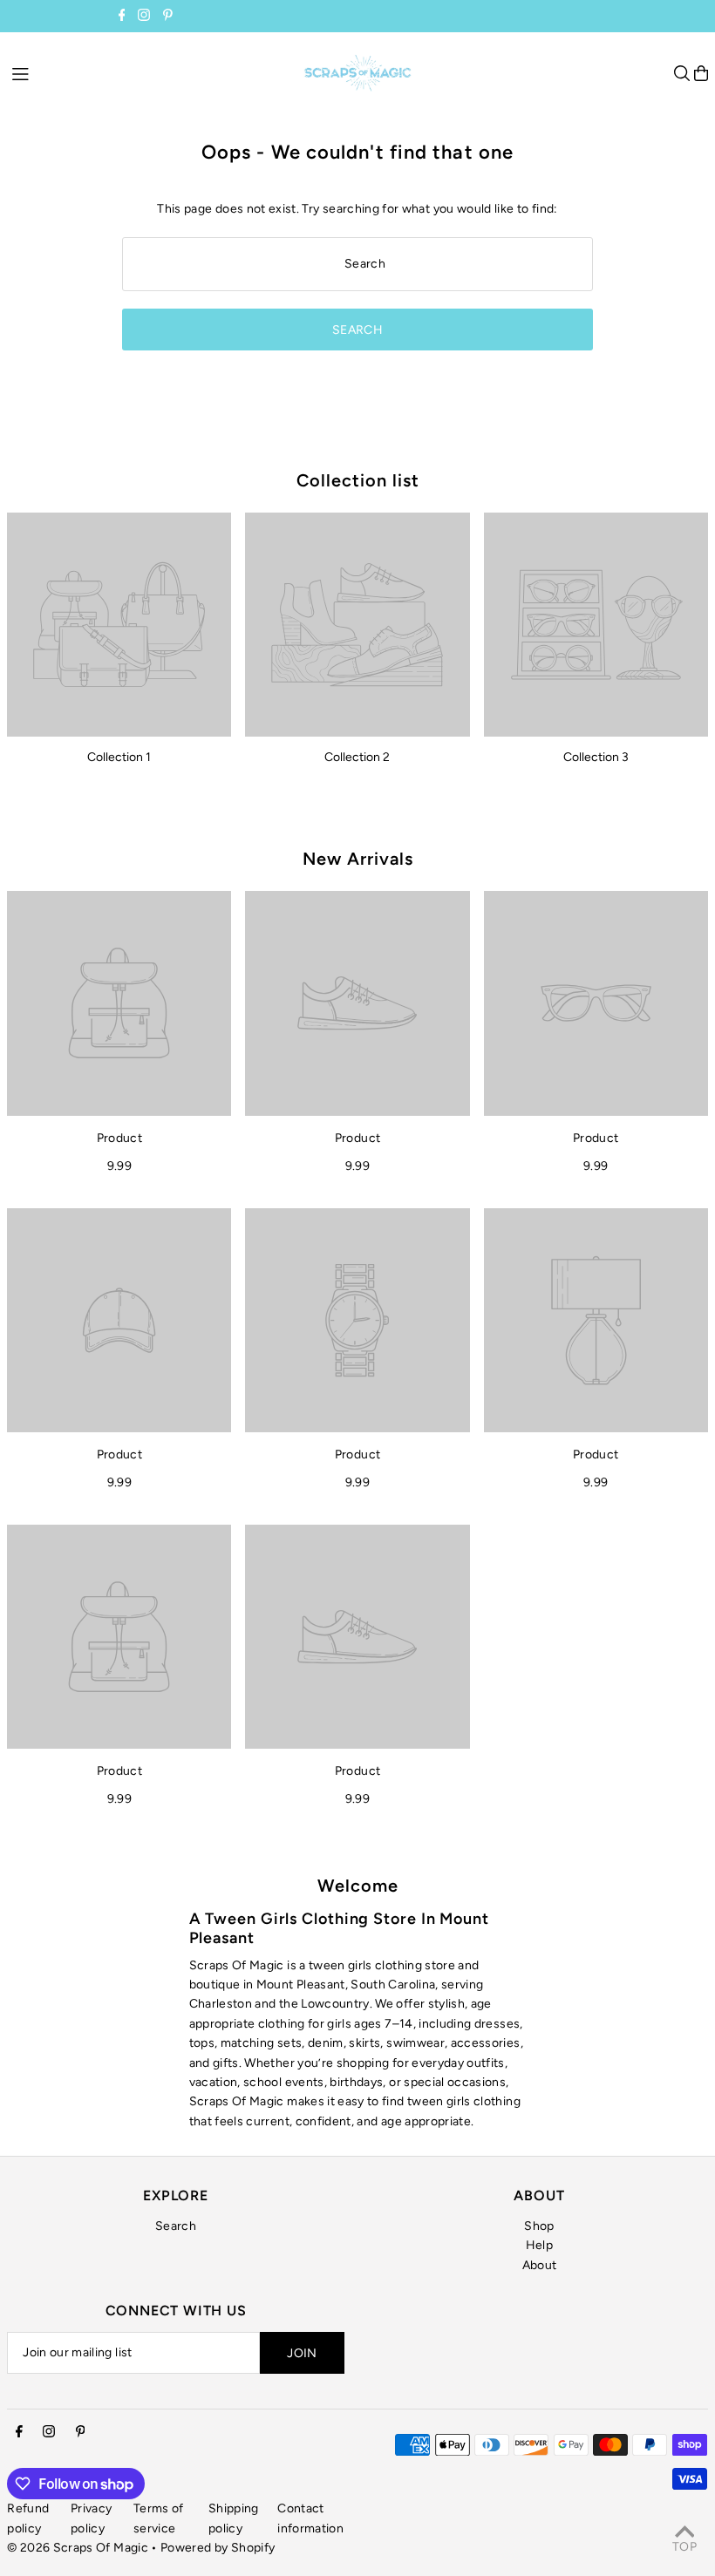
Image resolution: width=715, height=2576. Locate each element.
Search (176, 2226)
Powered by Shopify (218, 2548)
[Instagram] (144, 17)
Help (539, 2245)
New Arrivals (358, 859)
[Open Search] (682, 73)
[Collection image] (119, 625)
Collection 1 (119, 757)
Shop (539, 2226)
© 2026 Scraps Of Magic (78, 2548)
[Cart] (701, 73)
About (540, 2265)
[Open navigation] (149, 72)
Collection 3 (596, 757)
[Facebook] (122, 17)
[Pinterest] (168, 17)
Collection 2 (357, 757)
